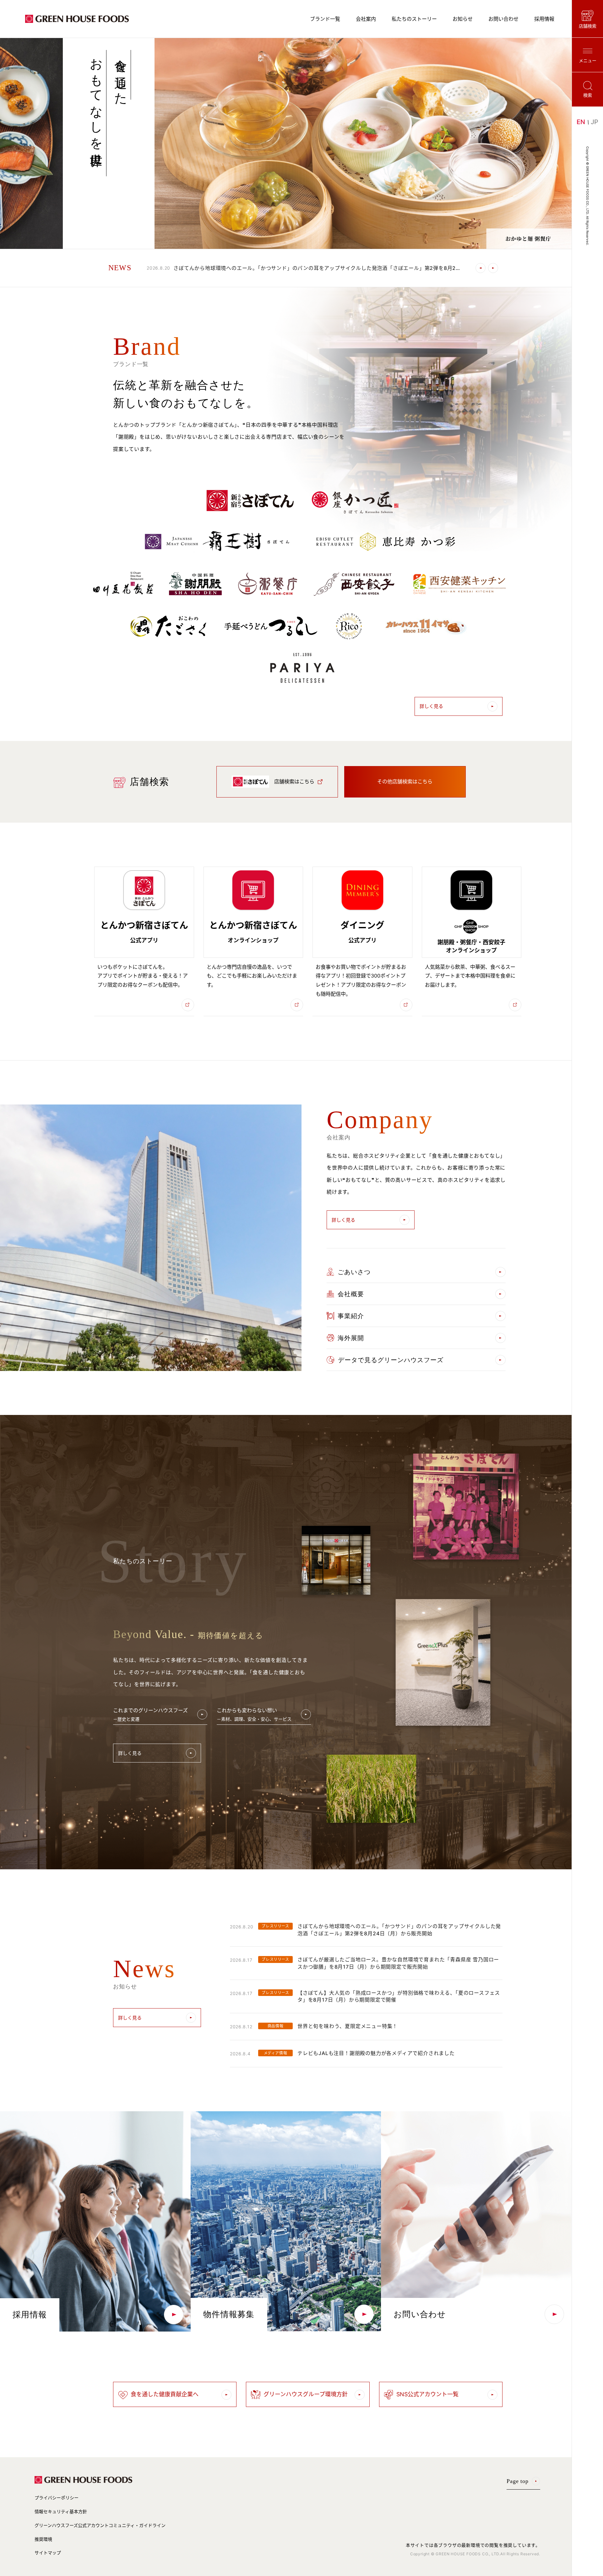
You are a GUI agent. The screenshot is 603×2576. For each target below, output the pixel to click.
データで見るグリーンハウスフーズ (391, 1360)
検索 (588, 95)
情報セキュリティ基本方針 (61, 2511)
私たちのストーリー (414, 19)
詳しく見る (431, 706)
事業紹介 (351, 1316)
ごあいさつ (354, 1272)
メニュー (588, 60)
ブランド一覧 (325, 19)
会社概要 (351, 1294)
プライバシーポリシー (57, 2498)
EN (581, 122)
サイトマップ (48, 2553)
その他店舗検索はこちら (405, 781)
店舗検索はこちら (294, 781)
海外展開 (351, 1338)
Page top (518, 2481)
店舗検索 (588, 26)
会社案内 (366, 19)
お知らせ (463, 19)
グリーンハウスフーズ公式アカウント (100, 2525)
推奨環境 (43, 2539)
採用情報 (544, 19)
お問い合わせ (503, 19)
